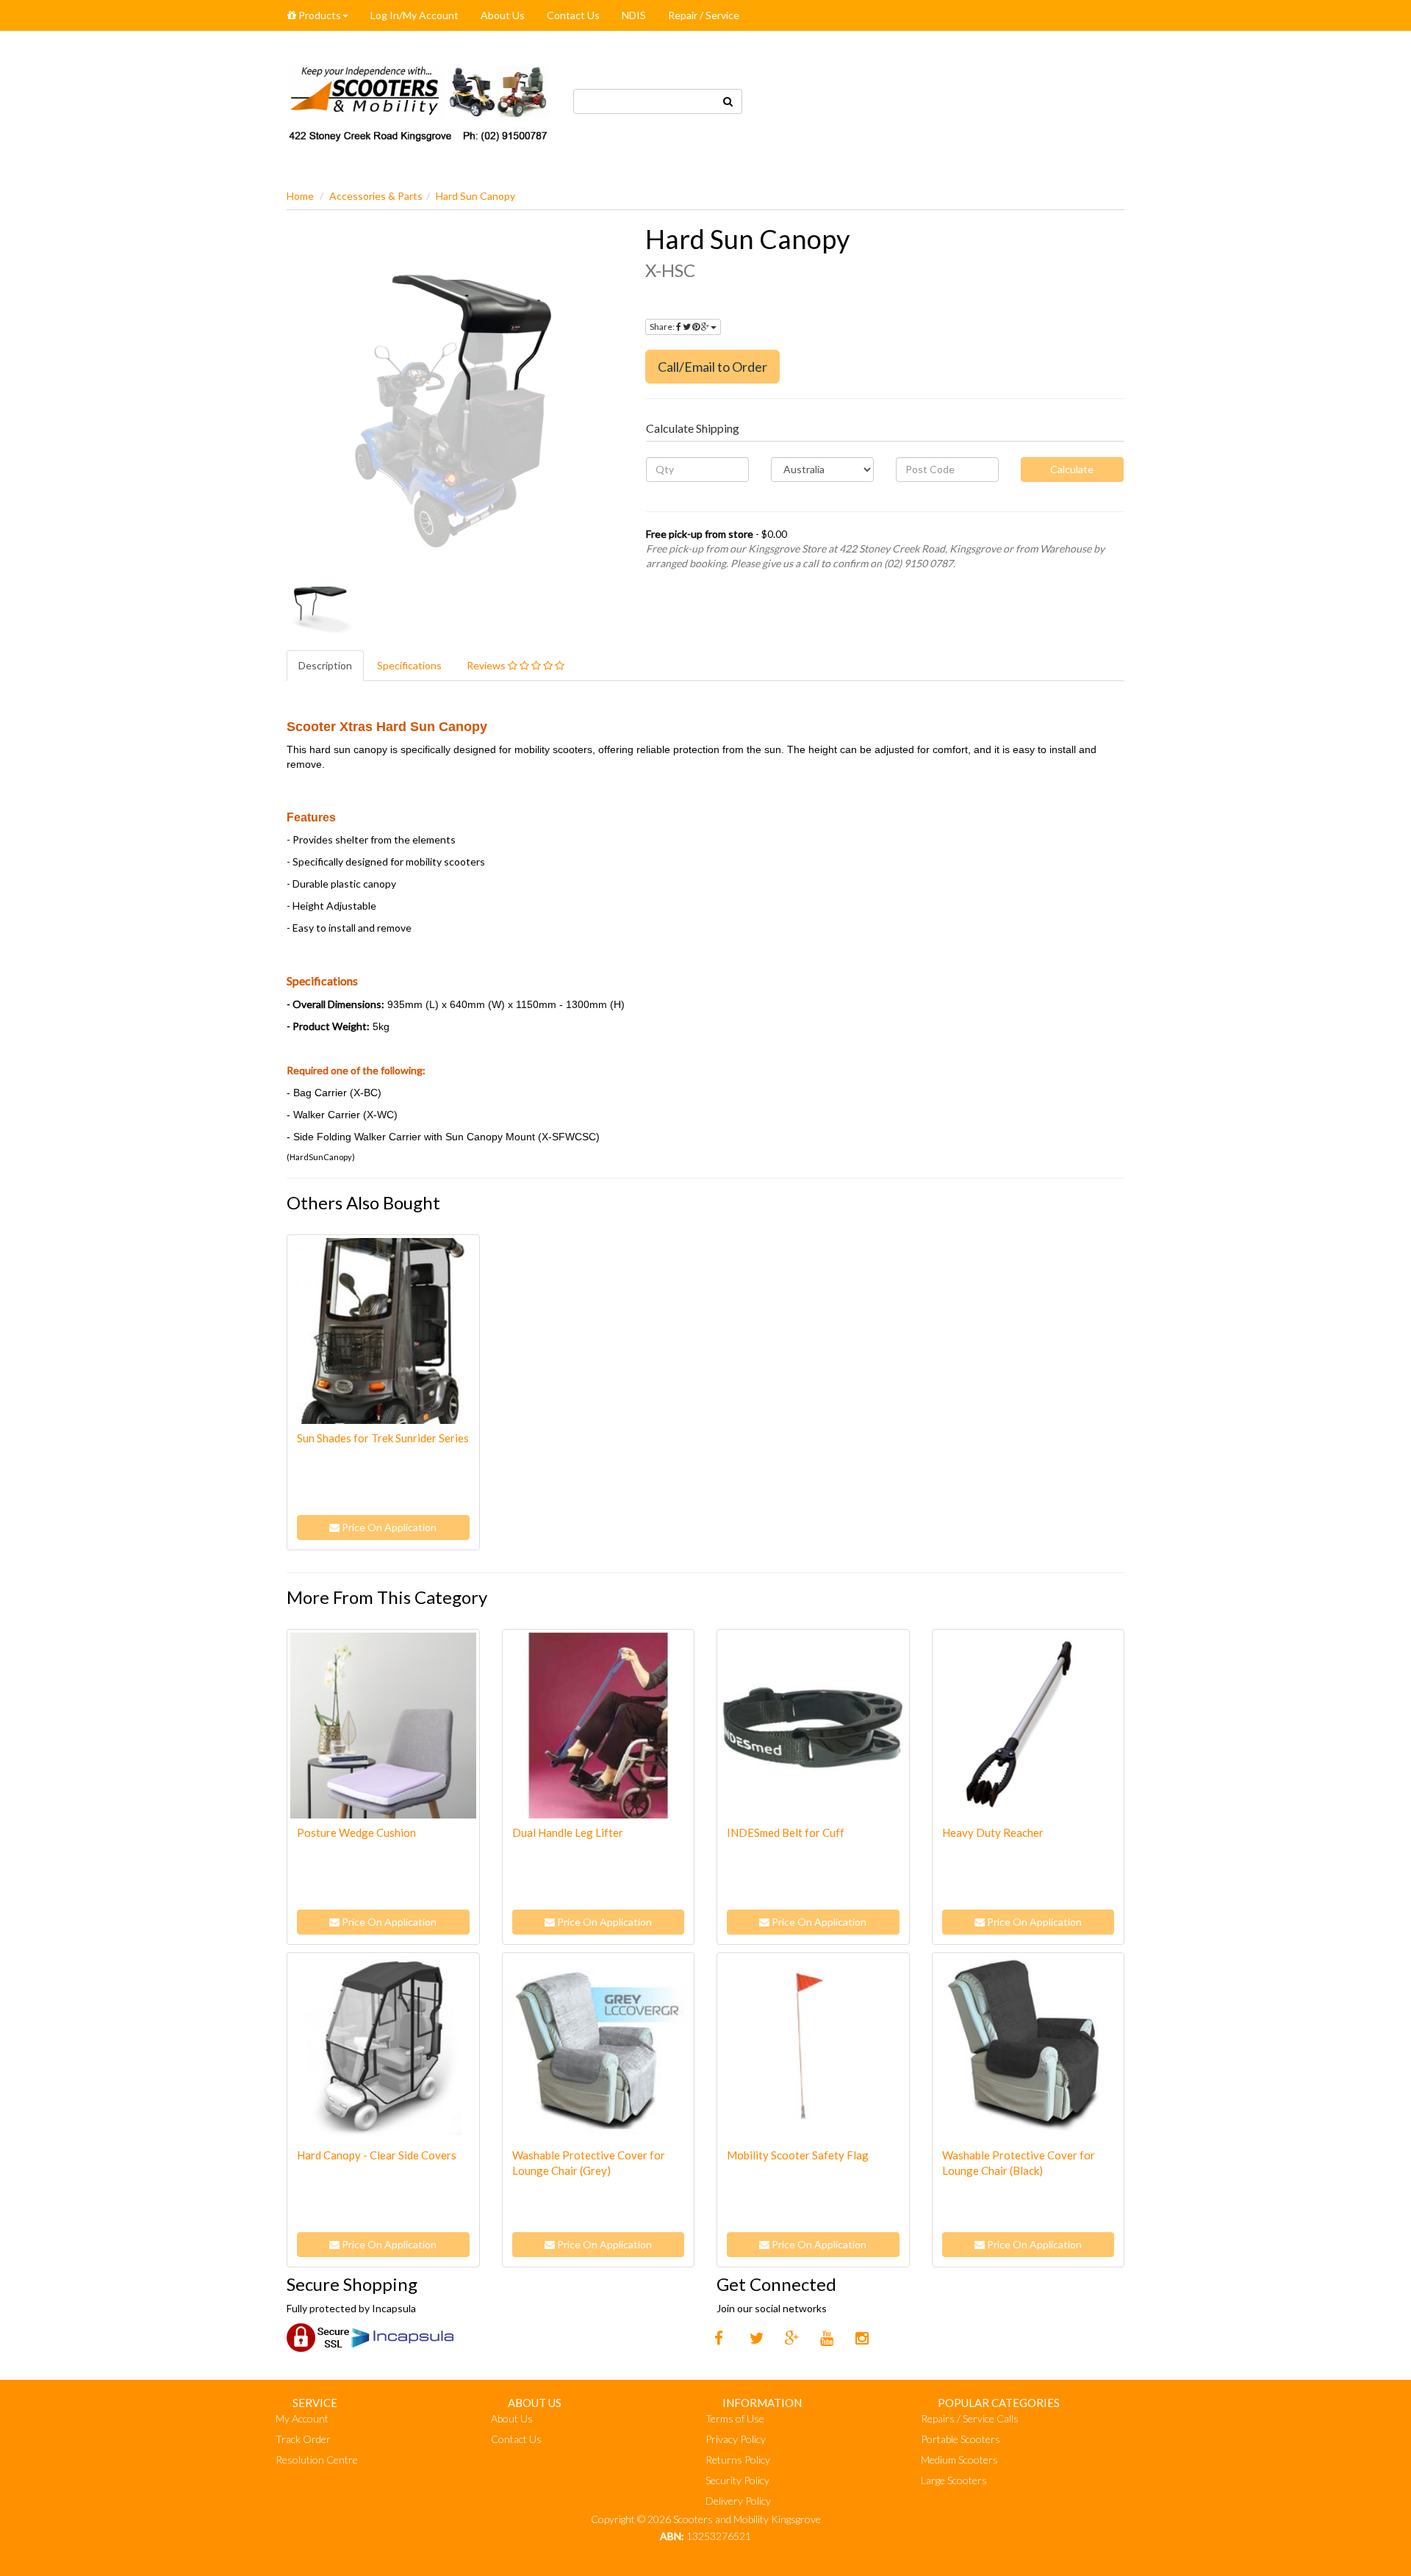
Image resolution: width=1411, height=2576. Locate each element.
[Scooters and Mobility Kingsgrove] (419, 100)
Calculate (1072, 469)
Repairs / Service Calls (970, 2418)
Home (300, 196)
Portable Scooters (961, 2439)
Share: (663, 327)
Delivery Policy (738, 2501)
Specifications (409, 665)
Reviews (487, 665)
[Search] (728, 101)
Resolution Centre (317, 2460)
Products (319, 15)
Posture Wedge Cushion (356, 1832)
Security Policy (737, 2480)
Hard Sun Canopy (475, 196)
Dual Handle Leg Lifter (568, 1832)
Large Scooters (954, 2480)
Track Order (303, 2439)
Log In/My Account (414, 15)
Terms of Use (735, 2418)
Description (325, 665)
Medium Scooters (959, 2460)
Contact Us (573, 15)
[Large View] (320, 609)
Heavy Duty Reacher (993, 1832)
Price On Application (388, 1527)
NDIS (634, 15)
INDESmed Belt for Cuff (786, 1832)
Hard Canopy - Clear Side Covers (377, 2155)
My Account (302, 2418)
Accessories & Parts (376, 196)
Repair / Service (704, 15)
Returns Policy (738, 2460)
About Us (503, 15)
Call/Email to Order (712, 367)
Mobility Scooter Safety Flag (798, 2155)
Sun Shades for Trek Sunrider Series (383, 1438)
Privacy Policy (736, 2439)
